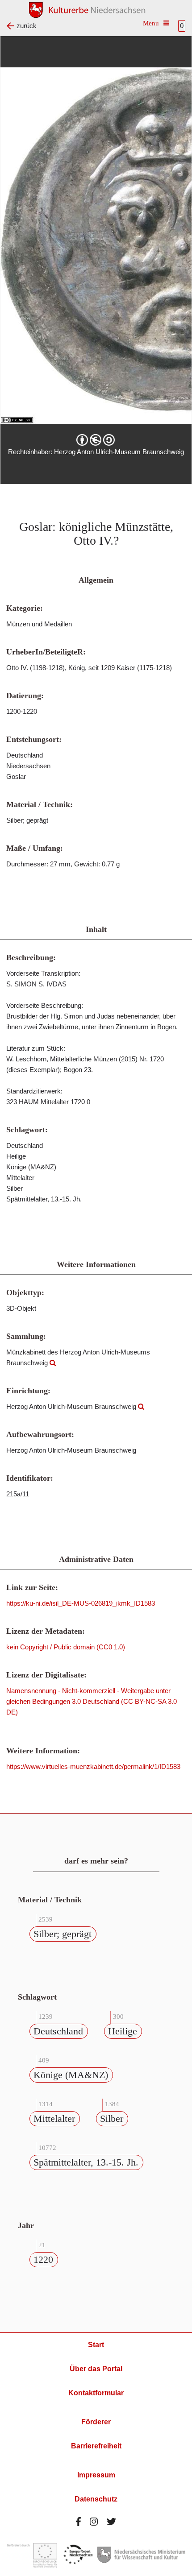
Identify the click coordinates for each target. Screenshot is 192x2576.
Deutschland (58, 2031)
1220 (43, 2259)
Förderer (96, 2422)
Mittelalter (54, 2118)
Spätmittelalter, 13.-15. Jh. (86, 2162)
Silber (112, 2118)
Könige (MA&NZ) (71, 2075)
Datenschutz (96, 2499)
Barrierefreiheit (96, 2446)
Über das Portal (96, 2369)
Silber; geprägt (63, 1934)
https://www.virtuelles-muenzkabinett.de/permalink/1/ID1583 (93, 1766)
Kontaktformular (96, 2393)
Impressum (96, 2475)
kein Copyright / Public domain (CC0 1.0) (66, 1647)
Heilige (123, 2031)
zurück (27, 26)
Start (96, 2345)
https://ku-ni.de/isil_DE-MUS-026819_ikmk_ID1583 (81, 1603)
